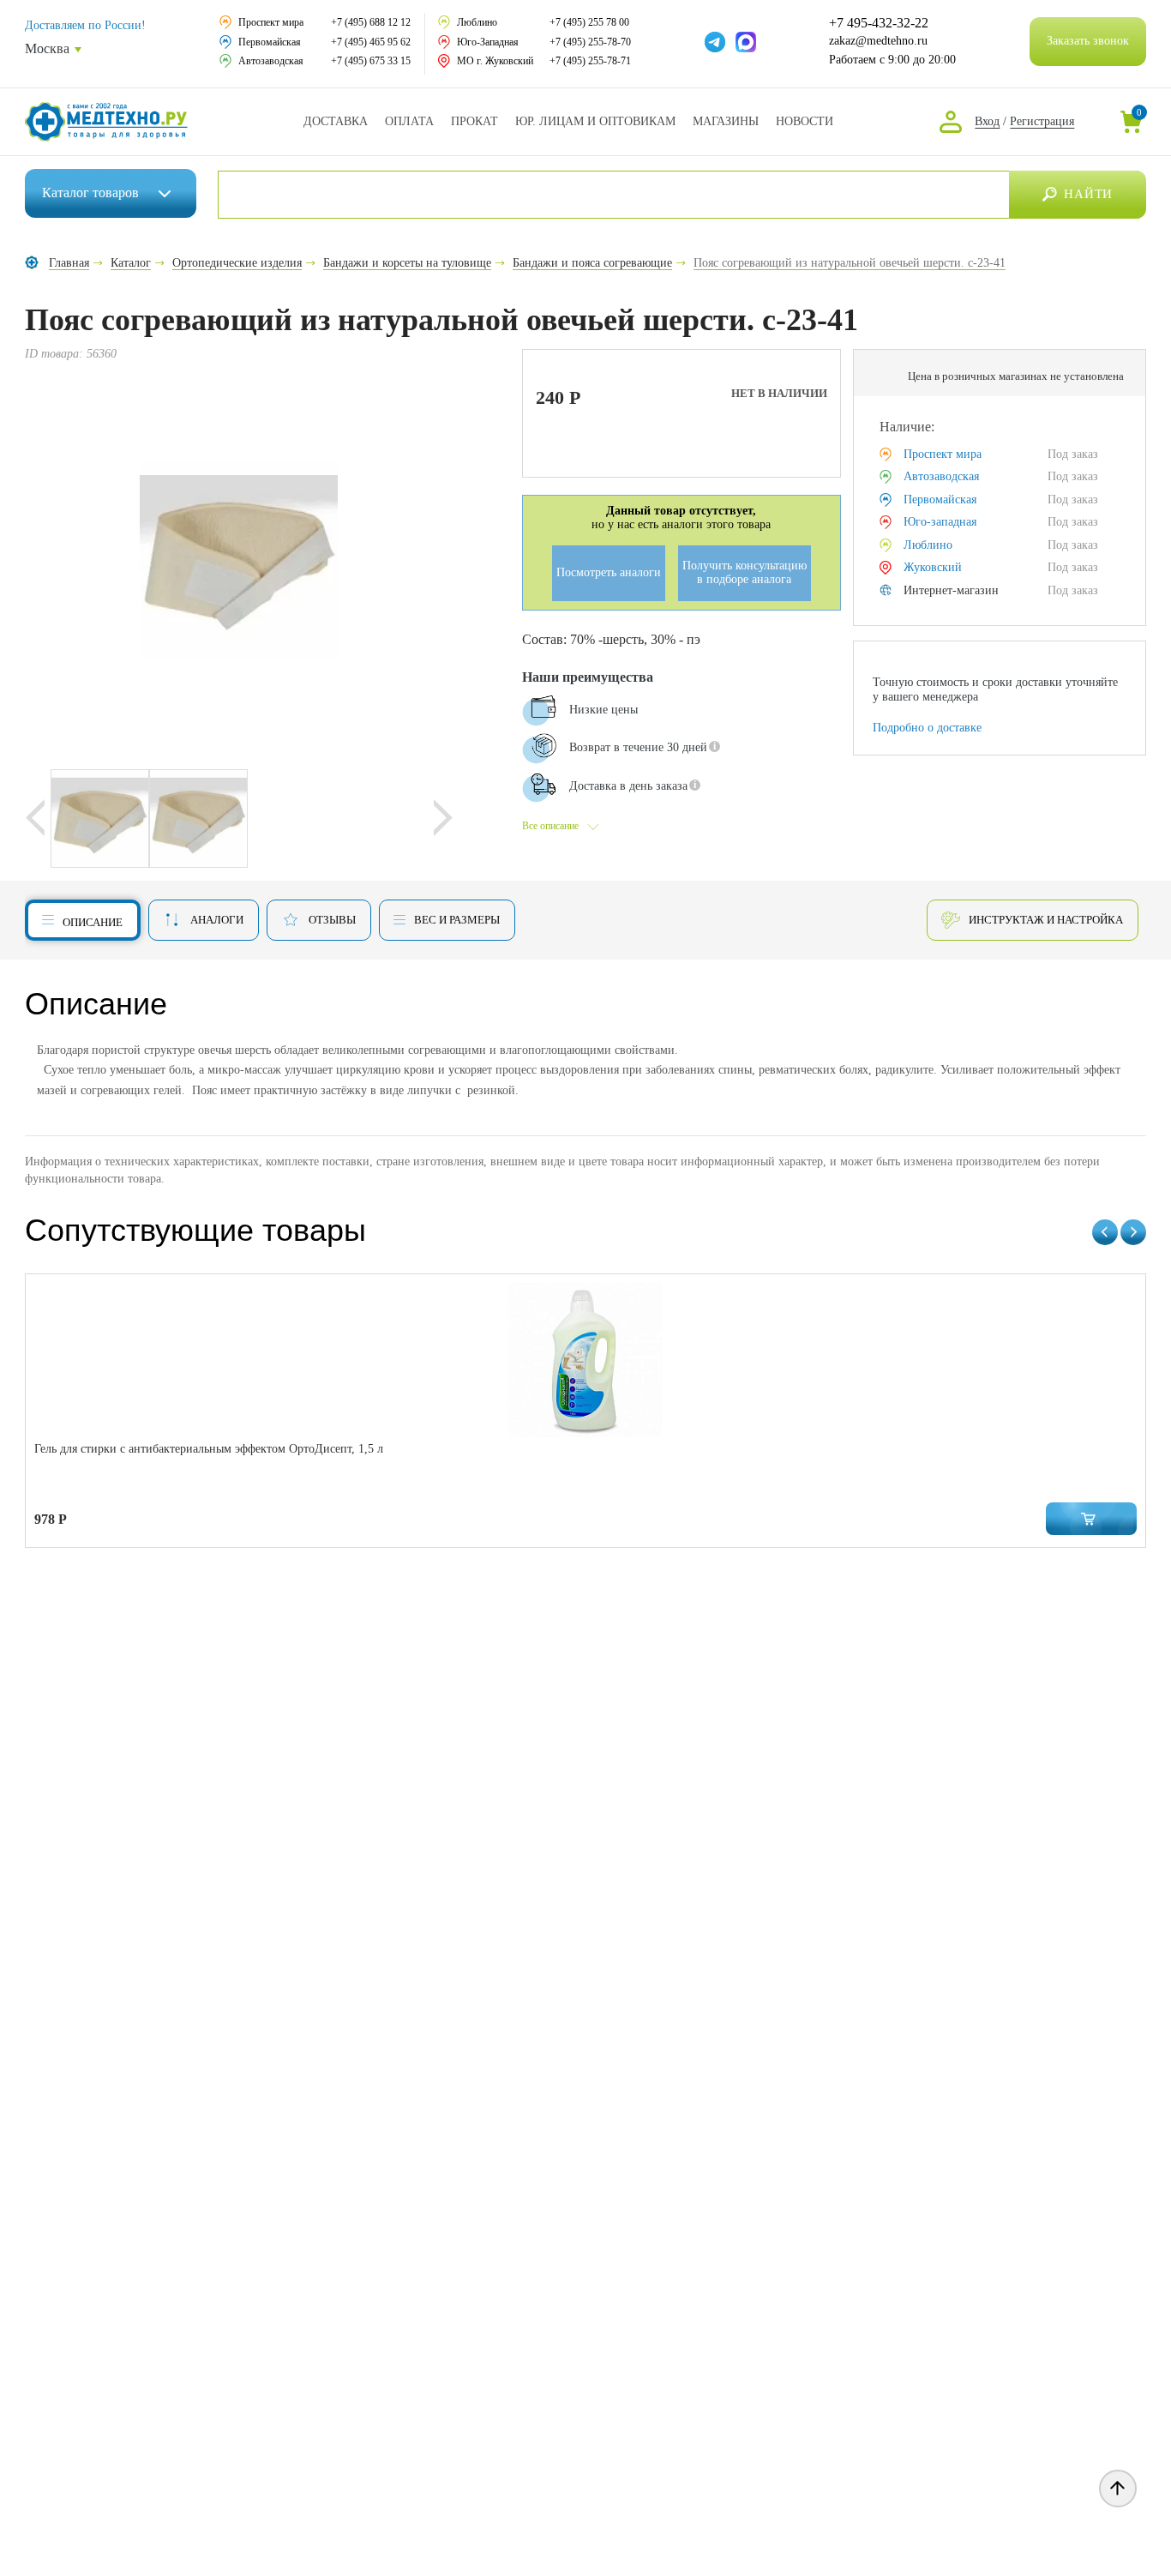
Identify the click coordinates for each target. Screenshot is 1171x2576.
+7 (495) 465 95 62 (371, 42)
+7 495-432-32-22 (879, 23)
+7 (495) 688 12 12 (371, 22)
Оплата (409, 121)
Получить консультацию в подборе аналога (745, 573)
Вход (987, 121)
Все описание (550, 826)
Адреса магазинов (726, 121)
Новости (805, 121)
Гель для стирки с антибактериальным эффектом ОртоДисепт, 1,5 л (209, 1449)
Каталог (90, 193)
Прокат (474, 121)
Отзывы (332, 920)
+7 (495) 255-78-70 (590, 42)
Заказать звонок (1088, 41)
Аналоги (217, 920)
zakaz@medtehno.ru (878, 41)
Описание (93, 922)
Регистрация (1042, 121)
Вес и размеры (457, 920)
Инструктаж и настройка (1046, 920)
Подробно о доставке (927, 728)
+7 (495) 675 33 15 (371, 61)
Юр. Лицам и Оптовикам (595, 121)
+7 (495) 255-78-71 (590, 61)
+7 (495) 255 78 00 (589, 22)
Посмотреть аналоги (609, 572)
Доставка (336, 121)
